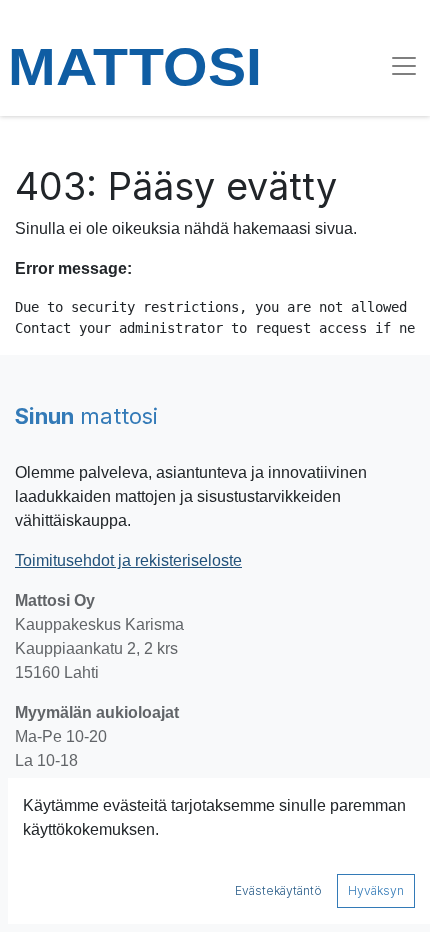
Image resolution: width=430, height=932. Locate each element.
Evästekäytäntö (278, 890)
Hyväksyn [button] (376, 890)
